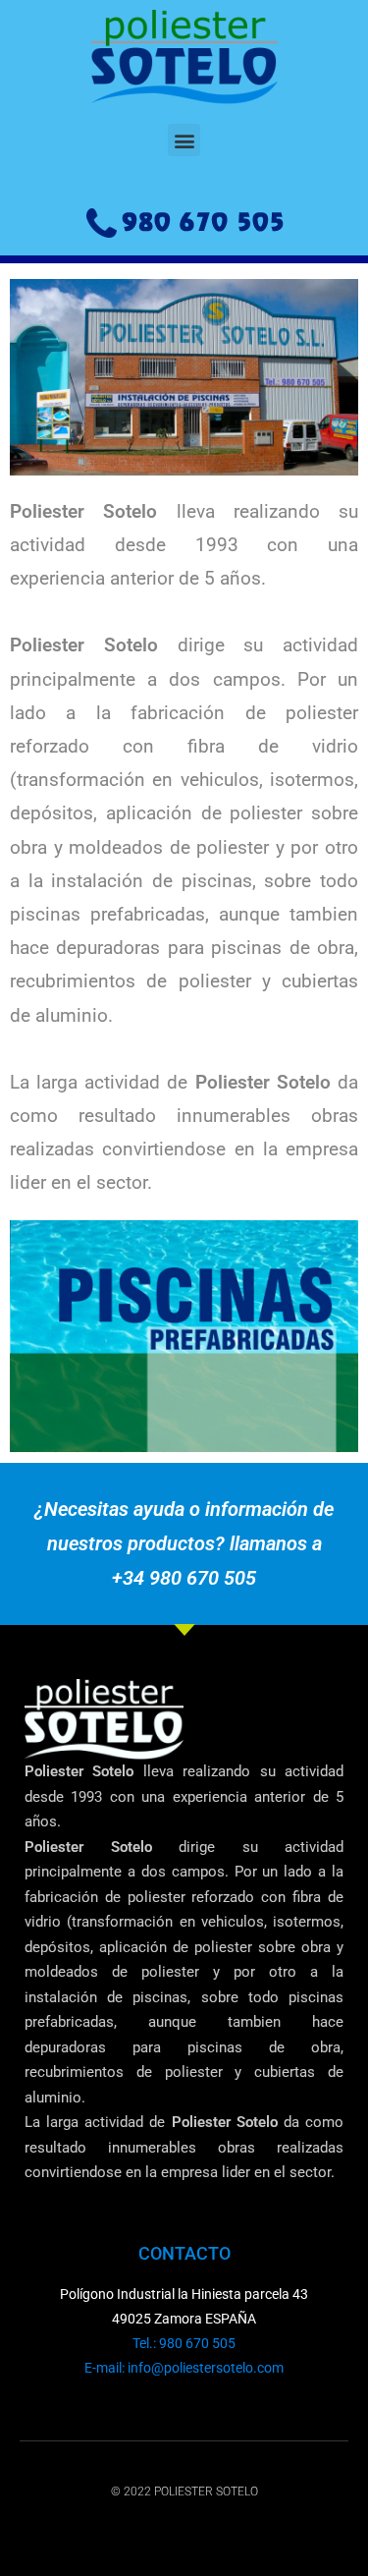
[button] (184, 140)
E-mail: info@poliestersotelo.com (184, 2368)
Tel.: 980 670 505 (184, 2343)
